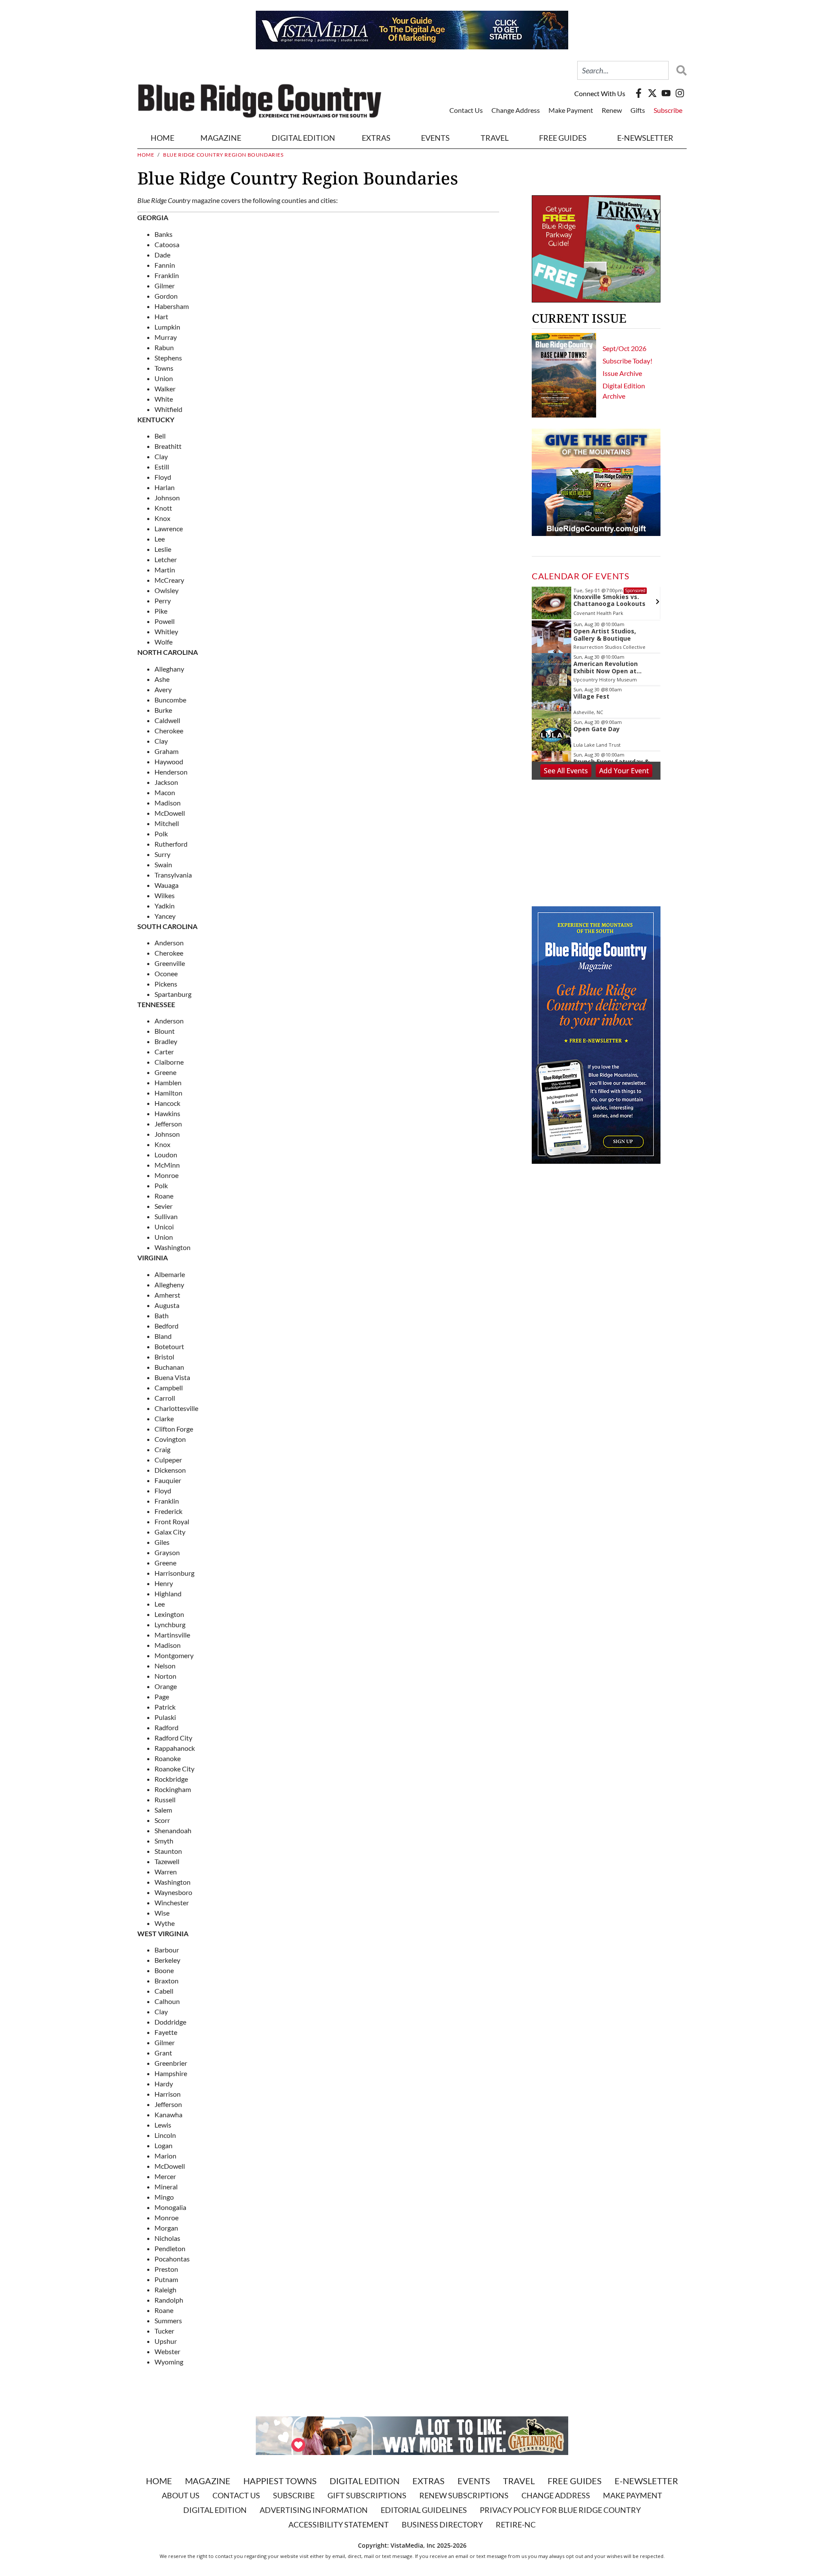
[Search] (679, 70)
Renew (612, 110)
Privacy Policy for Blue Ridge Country (560, 2510)
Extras (429, 2481)
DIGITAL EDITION (303, 138)
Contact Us (466, 110)
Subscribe (668, 110)
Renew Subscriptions (464, 2495)
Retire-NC (516, 2525)
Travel (495, 138)
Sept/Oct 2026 (624, 348)
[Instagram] (680, 93)
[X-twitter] (652, 93)
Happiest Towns (280, 2481)
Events (435, 138)
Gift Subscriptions (367, 2495)
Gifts (638, 110)
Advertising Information (314, 2510)
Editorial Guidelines (424, 2510)
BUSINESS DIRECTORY (442, 2525)
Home (162, 138)
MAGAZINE (221, 138)
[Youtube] (666, 93)
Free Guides (563, 138)
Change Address (516, 110)
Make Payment (571, 110)
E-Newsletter (645, 138)
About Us (181, 2495)
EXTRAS (376, 138)
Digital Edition (365, 2481)
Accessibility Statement (339, 2525)
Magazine (208, 2481)
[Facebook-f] (639, 93)
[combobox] (623, 70)
